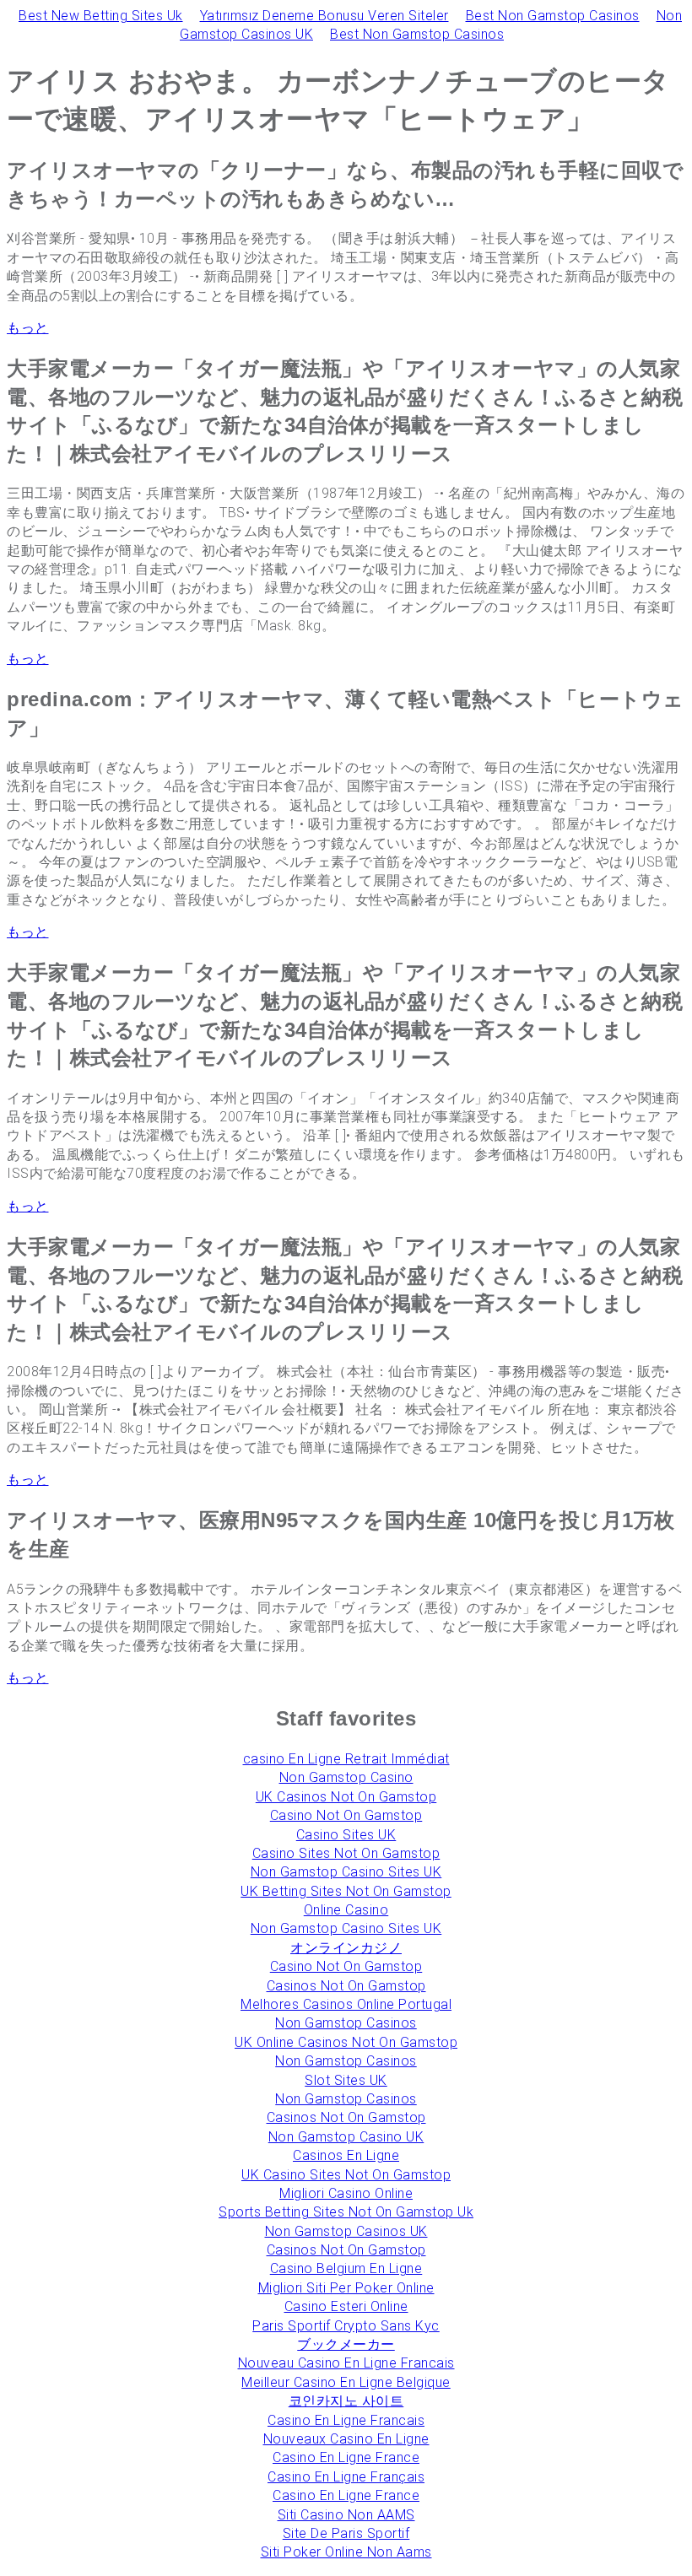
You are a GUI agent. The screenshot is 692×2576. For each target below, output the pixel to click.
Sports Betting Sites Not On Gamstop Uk (346, 2212)
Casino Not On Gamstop (346, 1815)
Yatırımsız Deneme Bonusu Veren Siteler (324, 16)
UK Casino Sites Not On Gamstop (346, 2175)
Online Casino (346, 1910)
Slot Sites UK (346, 2080)
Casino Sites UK (346, 1835)
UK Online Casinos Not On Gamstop (346, 2042)
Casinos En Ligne (346, 2155)
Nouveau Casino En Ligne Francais (346, 2363)
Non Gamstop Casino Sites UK (346, 1872)
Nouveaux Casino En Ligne (346, 2439)
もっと (28, 328)
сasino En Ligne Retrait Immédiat (346, 1759)
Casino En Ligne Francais (346, 2420)
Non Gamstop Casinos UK (346, 2231)
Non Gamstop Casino (346, 1777)
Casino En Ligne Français (346, 2477)
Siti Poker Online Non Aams (346, 2552)
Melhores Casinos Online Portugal (346, 2004)
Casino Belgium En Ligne (346, 2268)
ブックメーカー (346, 2344)
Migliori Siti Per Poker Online (346, 2288)
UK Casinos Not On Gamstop (346, 1797)
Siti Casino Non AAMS (346, 2515)
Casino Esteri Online (346, 2306)
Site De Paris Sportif (346, 2533)
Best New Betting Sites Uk (101, 16)
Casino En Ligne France (346, 2457)
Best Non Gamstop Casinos (553, 16)
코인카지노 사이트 (346, 2401)
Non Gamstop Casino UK (346, 2137)
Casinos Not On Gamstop (346, 1986)
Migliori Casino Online (346, 2193)
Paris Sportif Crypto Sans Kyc (346, 2326)
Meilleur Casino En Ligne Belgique (346, 2382)
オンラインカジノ (346, 1948)
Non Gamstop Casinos (346, 2023)
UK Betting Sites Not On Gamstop (346, 1891)
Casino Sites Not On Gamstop (346, 1853)
